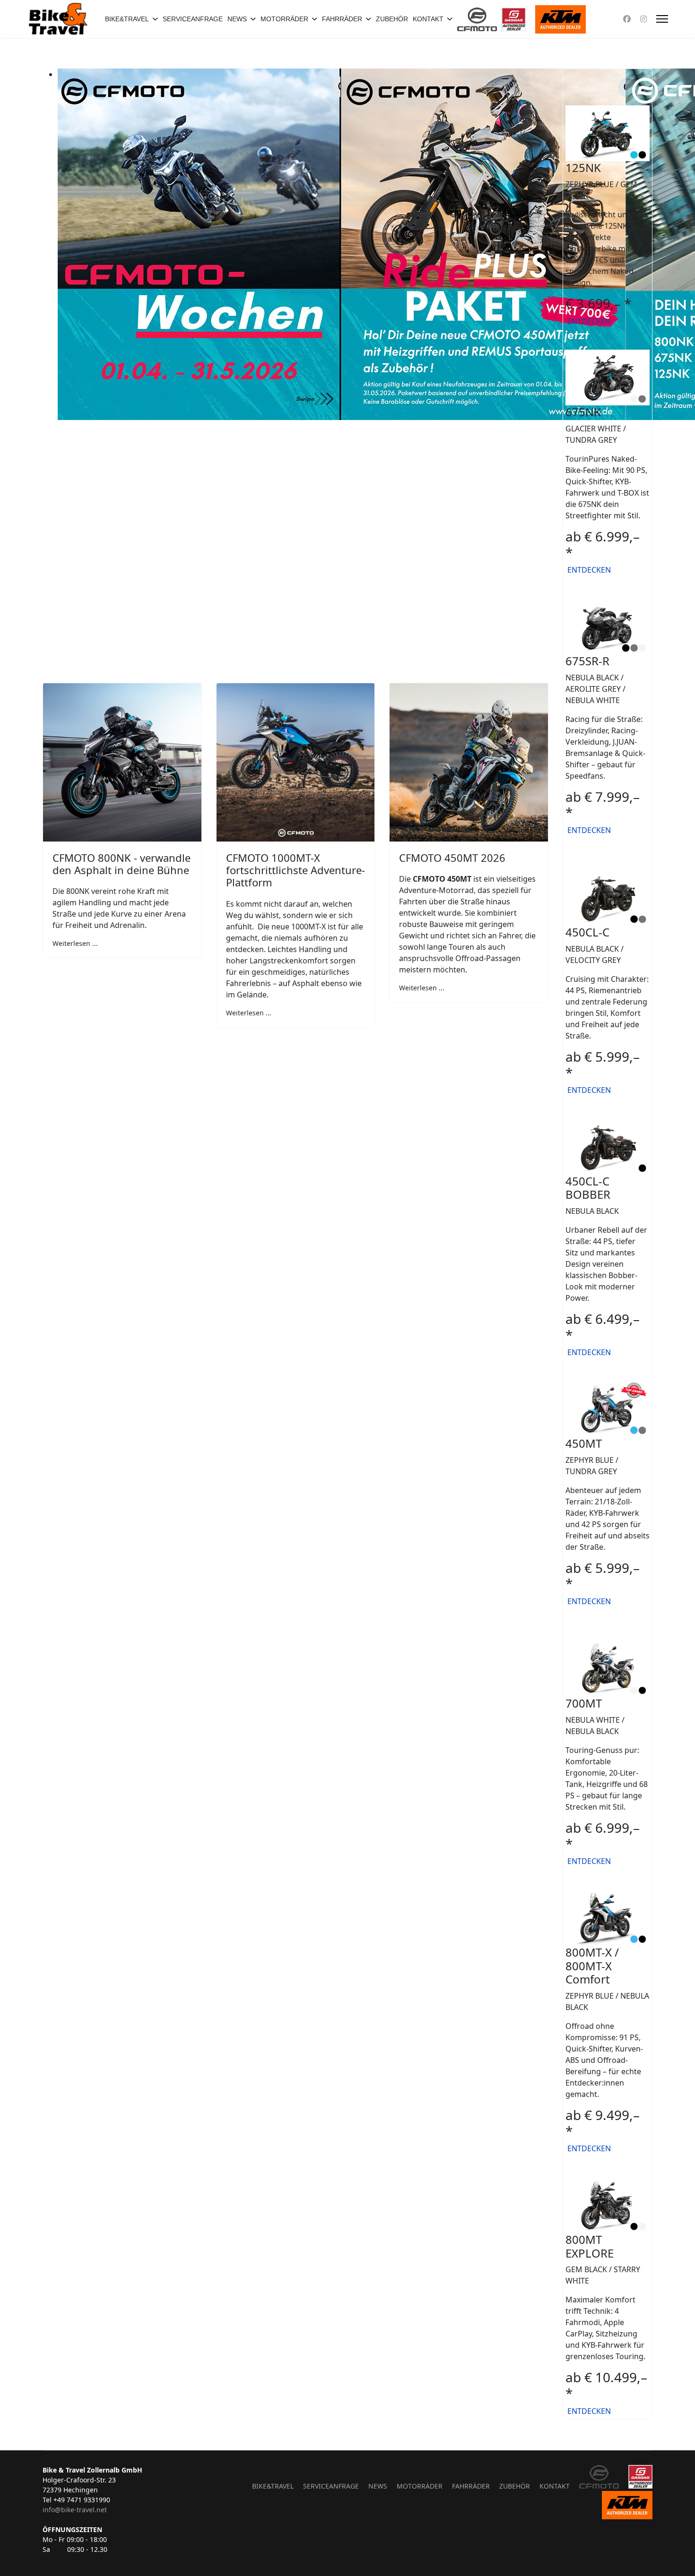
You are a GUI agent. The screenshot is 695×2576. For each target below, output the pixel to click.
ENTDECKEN (588, 321)
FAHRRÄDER (342, 19)
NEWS (237, 19)
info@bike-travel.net (75, 2510)
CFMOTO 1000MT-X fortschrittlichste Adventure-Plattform (295, 870)
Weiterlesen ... (75, 943)
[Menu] (662, 19)
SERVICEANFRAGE (193, 19)
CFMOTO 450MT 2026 (452, 858)
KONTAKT (428, 19)
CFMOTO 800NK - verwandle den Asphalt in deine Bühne (122, 864)
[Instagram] (643, 19)
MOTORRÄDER (284, 19)
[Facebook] (627, 19)
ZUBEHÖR (392, 19)
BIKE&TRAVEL (127, 19)
